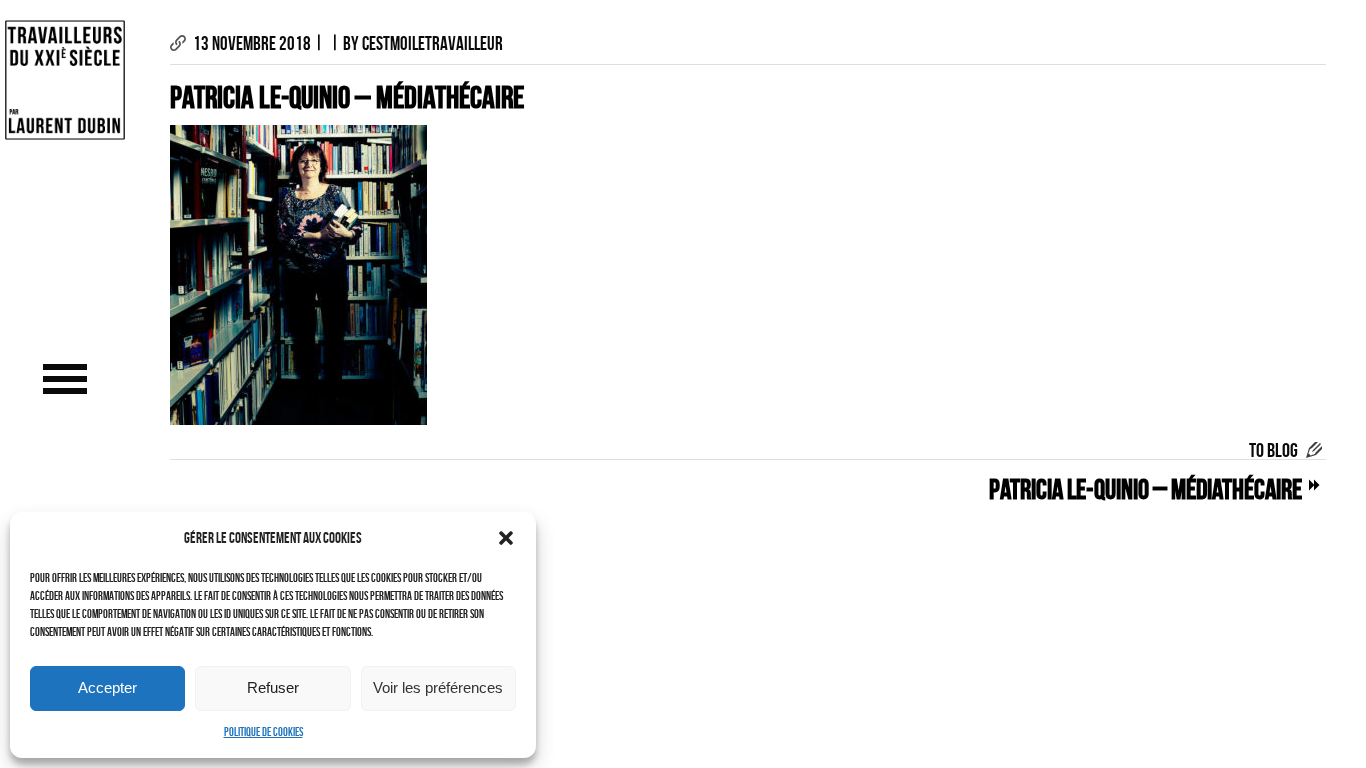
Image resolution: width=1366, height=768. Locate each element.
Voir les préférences (438, 687)
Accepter (107, 687)
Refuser (273, 687)
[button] (506, 538)
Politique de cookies (263, 731)
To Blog (1273, 450)
